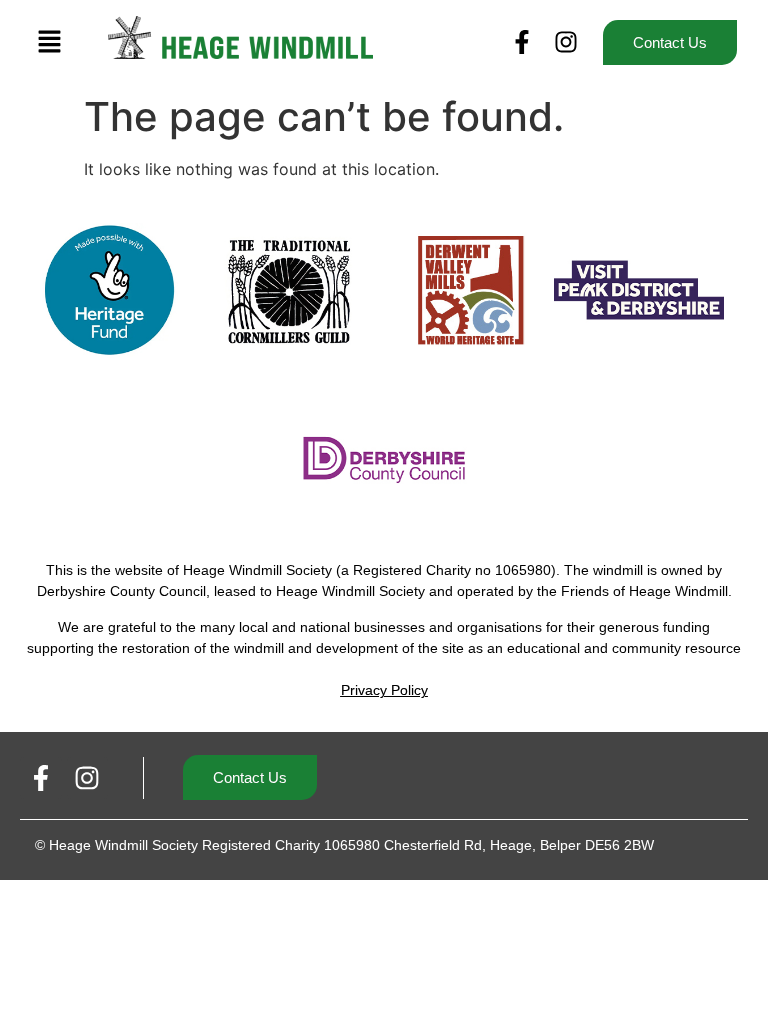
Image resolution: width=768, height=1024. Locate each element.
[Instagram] (566, 42)
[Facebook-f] (522, 42)
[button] (50, 42)
